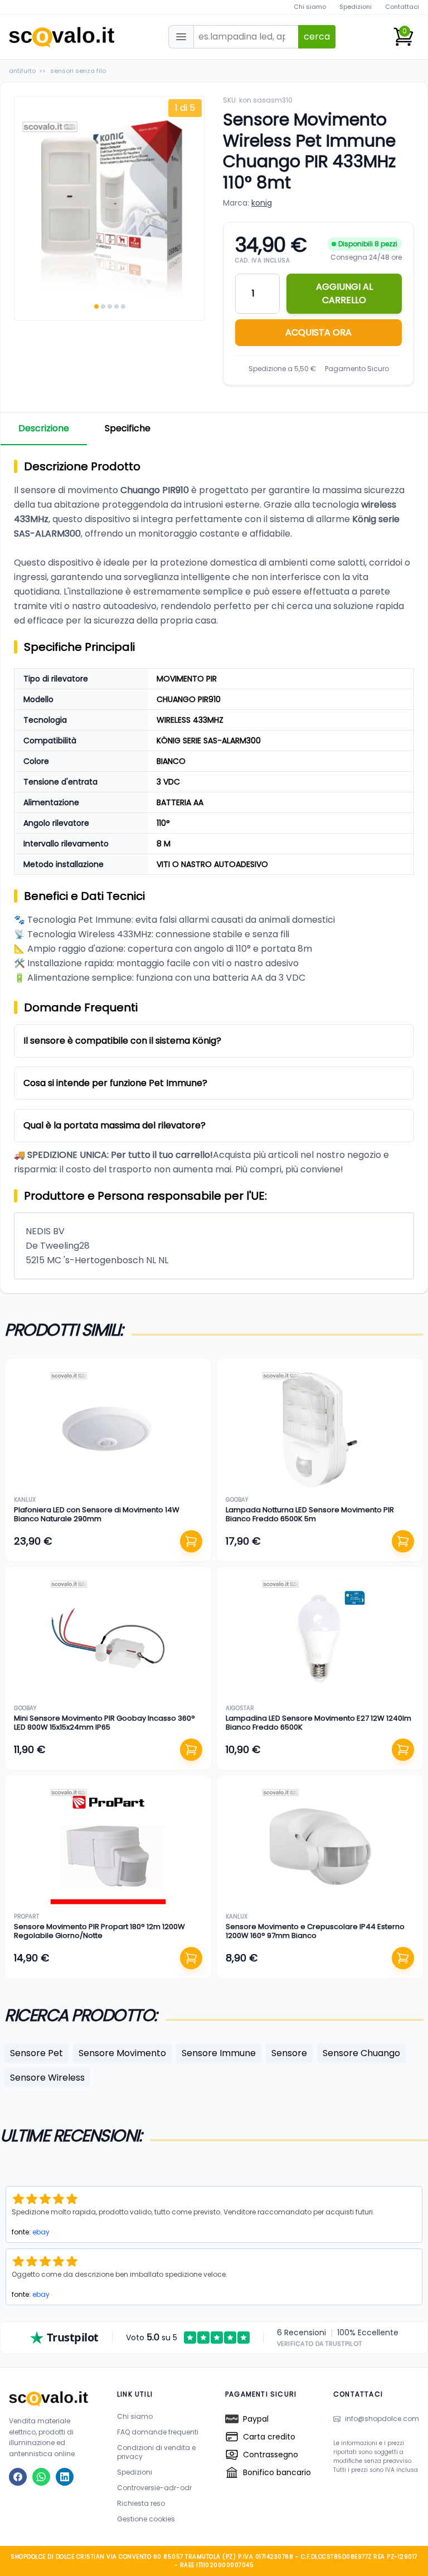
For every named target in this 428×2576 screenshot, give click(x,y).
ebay (41, 2232)
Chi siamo (310, 7)
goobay (237, 1500)
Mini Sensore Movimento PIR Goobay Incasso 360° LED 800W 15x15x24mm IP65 (104, 1723)
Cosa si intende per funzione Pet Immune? (115, 1083)
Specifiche (128, 428)
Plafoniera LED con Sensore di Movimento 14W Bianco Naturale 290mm (97, 1514)
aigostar (240, 1708)
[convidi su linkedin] (65, 2477)
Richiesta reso (141, 2503)
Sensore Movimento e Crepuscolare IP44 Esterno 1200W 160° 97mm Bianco (315, 1931)
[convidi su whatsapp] (41, 2477)
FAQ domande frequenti (158, 2432)
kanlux (25, 1500)
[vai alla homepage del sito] (52, 2399)
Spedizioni (356, 7)
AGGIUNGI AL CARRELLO (344, 293)
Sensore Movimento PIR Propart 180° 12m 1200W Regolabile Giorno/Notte (99, 1931)
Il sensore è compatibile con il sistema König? (122, 1041)
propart (26, 1917)
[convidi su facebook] (18, 2477)
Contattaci (402, 7)
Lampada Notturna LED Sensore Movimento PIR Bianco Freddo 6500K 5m (310, 1514)
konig (262, 203)
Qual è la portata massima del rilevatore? (115, 1125)
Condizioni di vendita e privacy (156, 2452)
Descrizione (44, 428)
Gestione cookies (146, 2519)
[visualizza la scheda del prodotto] (108, 1430)
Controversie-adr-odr (154, 2488)
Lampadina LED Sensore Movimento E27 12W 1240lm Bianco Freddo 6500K (318, 1723)
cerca (317, 36)
